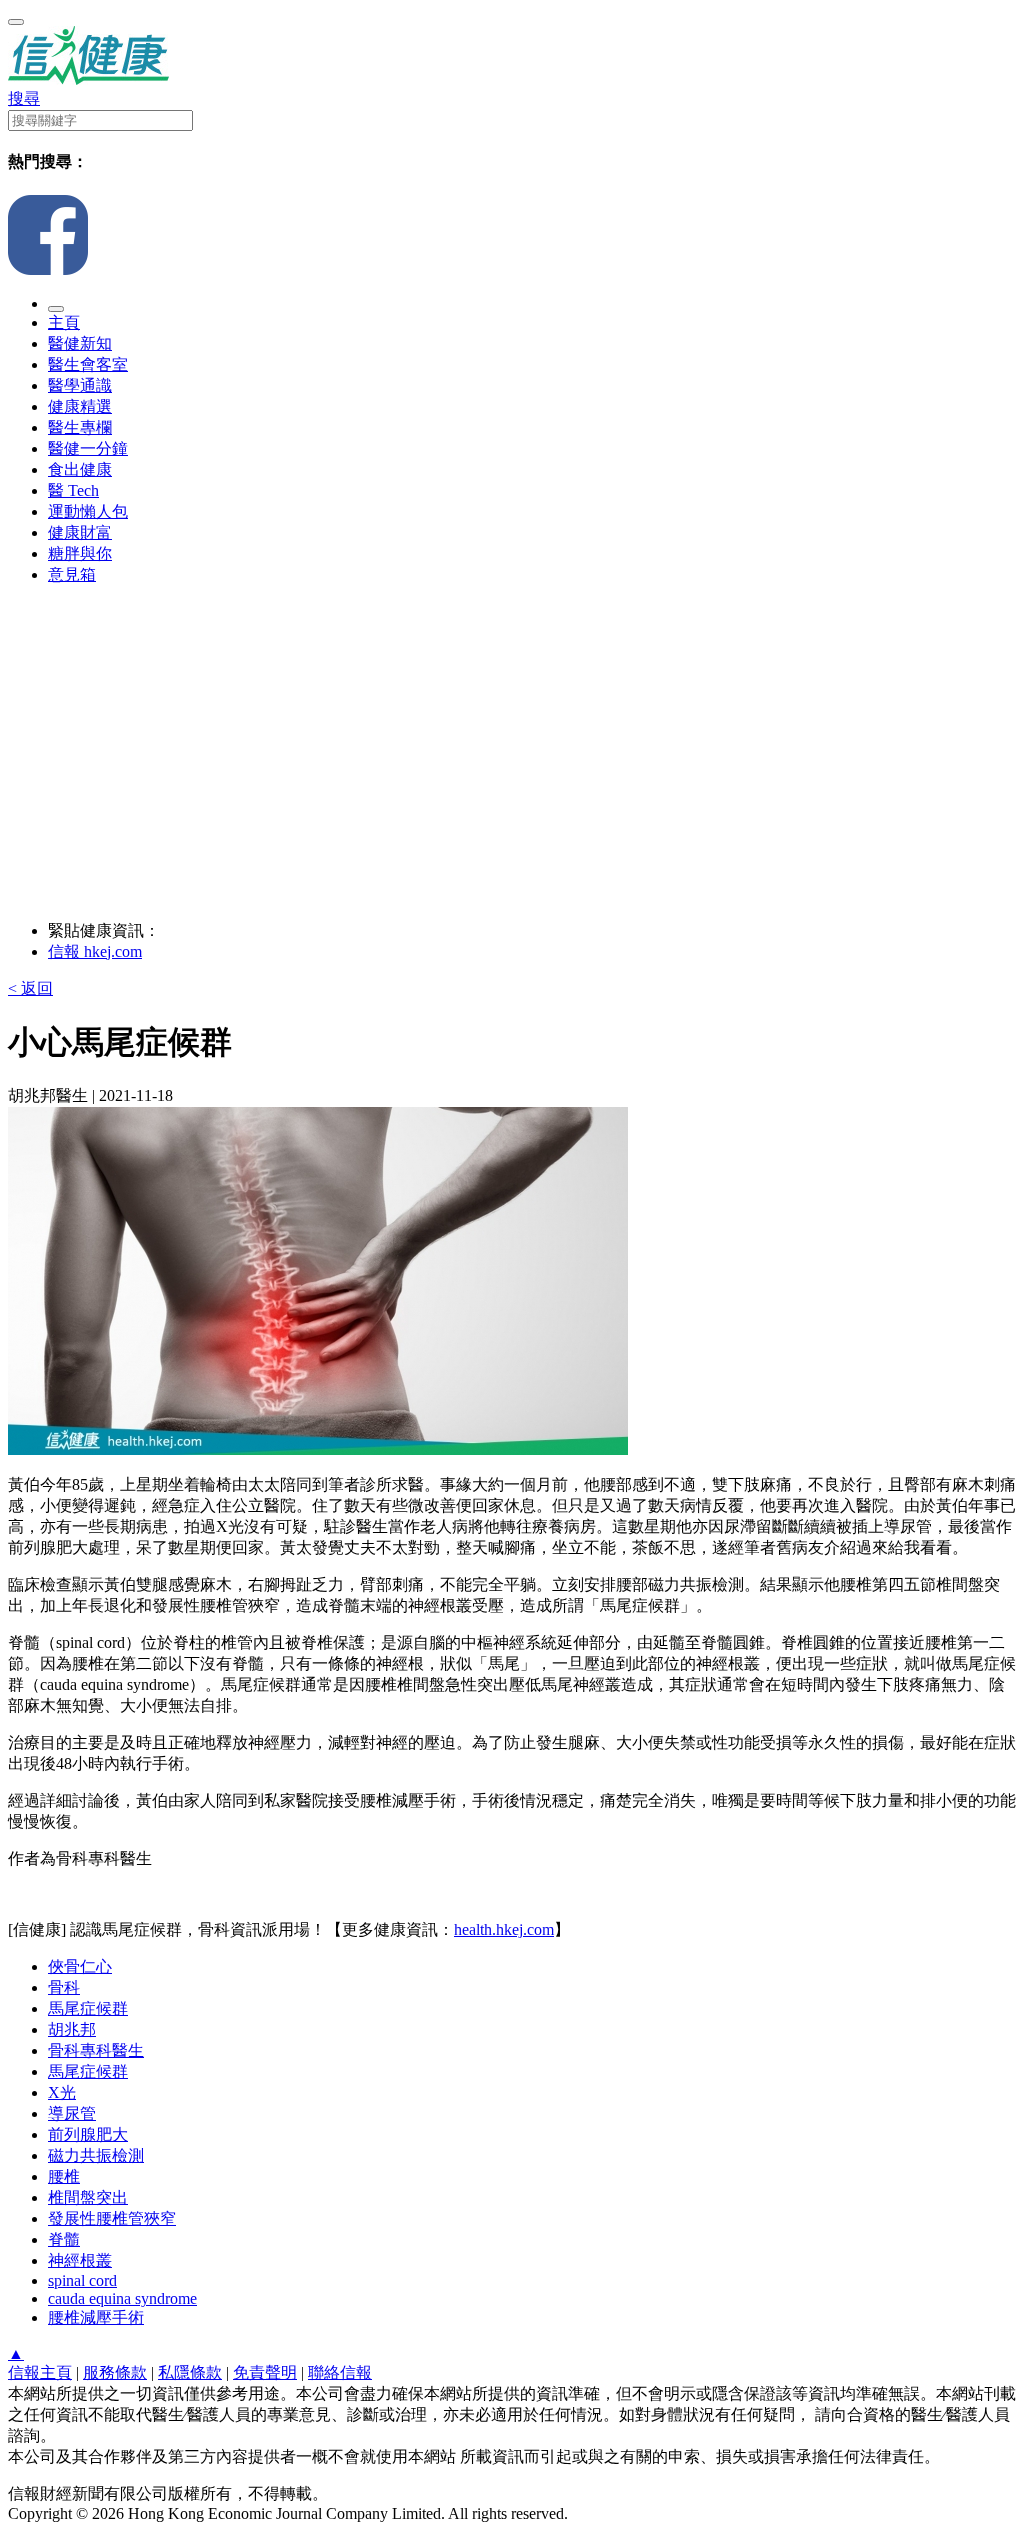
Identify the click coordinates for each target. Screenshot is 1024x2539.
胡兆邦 (72, 2029)
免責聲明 (265, 2372)
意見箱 (72, 574)
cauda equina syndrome (122, 2298)
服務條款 (115, 2372)
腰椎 (64, 2176)
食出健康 (80, 469)
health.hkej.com (504, 1929)
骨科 (64, 1987)
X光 (62, 2092)
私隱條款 (190, 2372)
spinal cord (82, 2280)
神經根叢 (80, 2260)
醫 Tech (73, 490)
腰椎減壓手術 (96, 2317)
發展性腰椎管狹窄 (112, 2218)
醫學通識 (80, 385)
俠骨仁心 (80, 1966)
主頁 (64, 322)
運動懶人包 (88, 511)
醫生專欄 (80, 427)
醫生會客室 (88, 364)
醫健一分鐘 (88, 448)
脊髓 (64, 2239)
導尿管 (72, 2113)
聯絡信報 (340, 2372)
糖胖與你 (80, 553)
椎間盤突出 (88, 2197)
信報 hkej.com (95, 951)
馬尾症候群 (88, 2008)
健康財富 (80, 532)
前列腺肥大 (88, 2134)
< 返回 (30, 988)
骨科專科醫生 (96, 2050)
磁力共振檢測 (96, 2155)
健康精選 (80, 406)
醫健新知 (80, 343)
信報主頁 (40, 2372)
